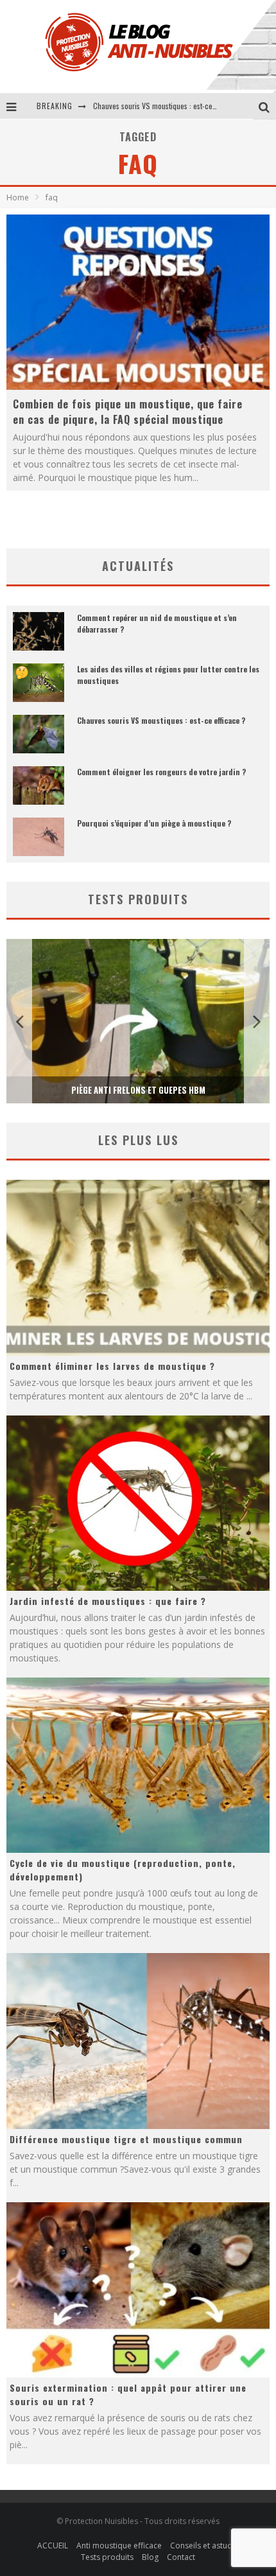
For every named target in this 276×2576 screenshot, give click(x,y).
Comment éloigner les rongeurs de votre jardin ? (168, 106)
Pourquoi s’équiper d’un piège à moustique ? (154, 823)
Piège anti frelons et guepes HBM (138, 1090)
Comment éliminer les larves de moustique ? (112, 1366)
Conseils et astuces (205, 2545)
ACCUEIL (53, 2545)
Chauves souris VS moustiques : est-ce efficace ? (161, 720)
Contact (181, 2557)
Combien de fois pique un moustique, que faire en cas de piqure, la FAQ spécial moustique (128, 412)
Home (18, 197)
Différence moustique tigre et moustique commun (126, 2139)
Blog (150, 2557)
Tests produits (107, 2557)
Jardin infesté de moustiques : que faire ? (108, 1601)
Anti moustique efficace (119, 2545)
